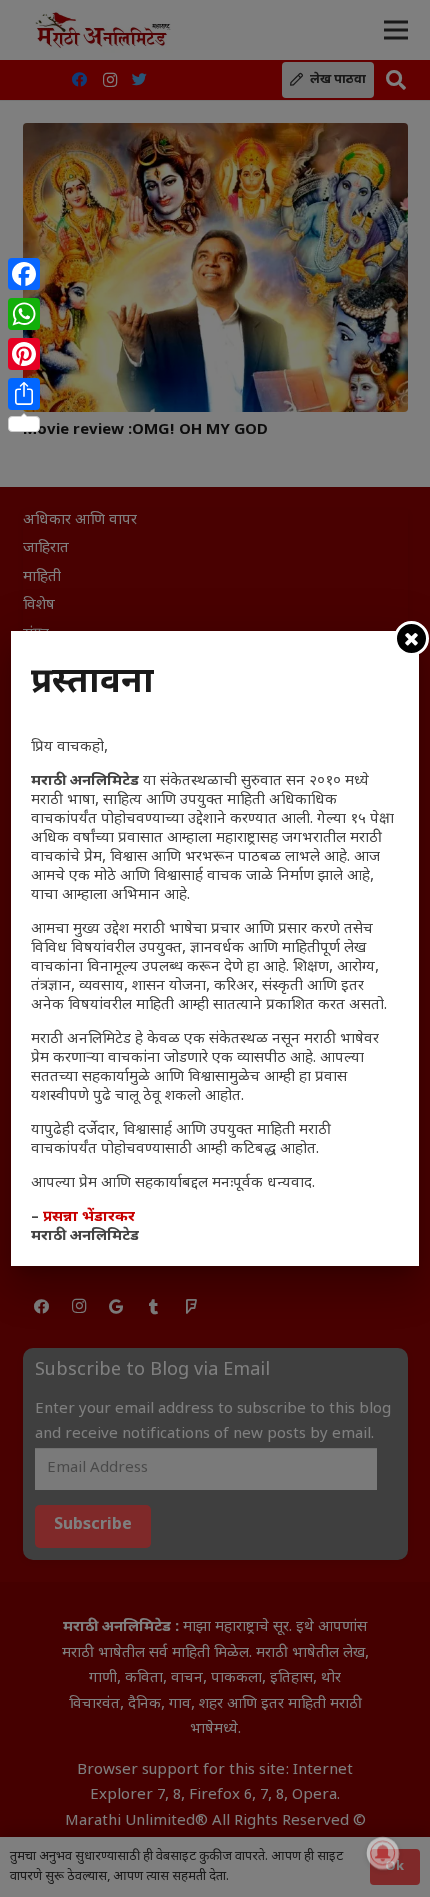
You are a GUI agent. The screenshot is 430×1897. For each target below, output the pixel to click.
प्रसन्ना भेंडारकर (89, 1217)
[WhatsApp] (24, 314)
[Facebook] (24, 274)
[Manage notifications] (383, 1853)
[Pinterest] (24, 354)
